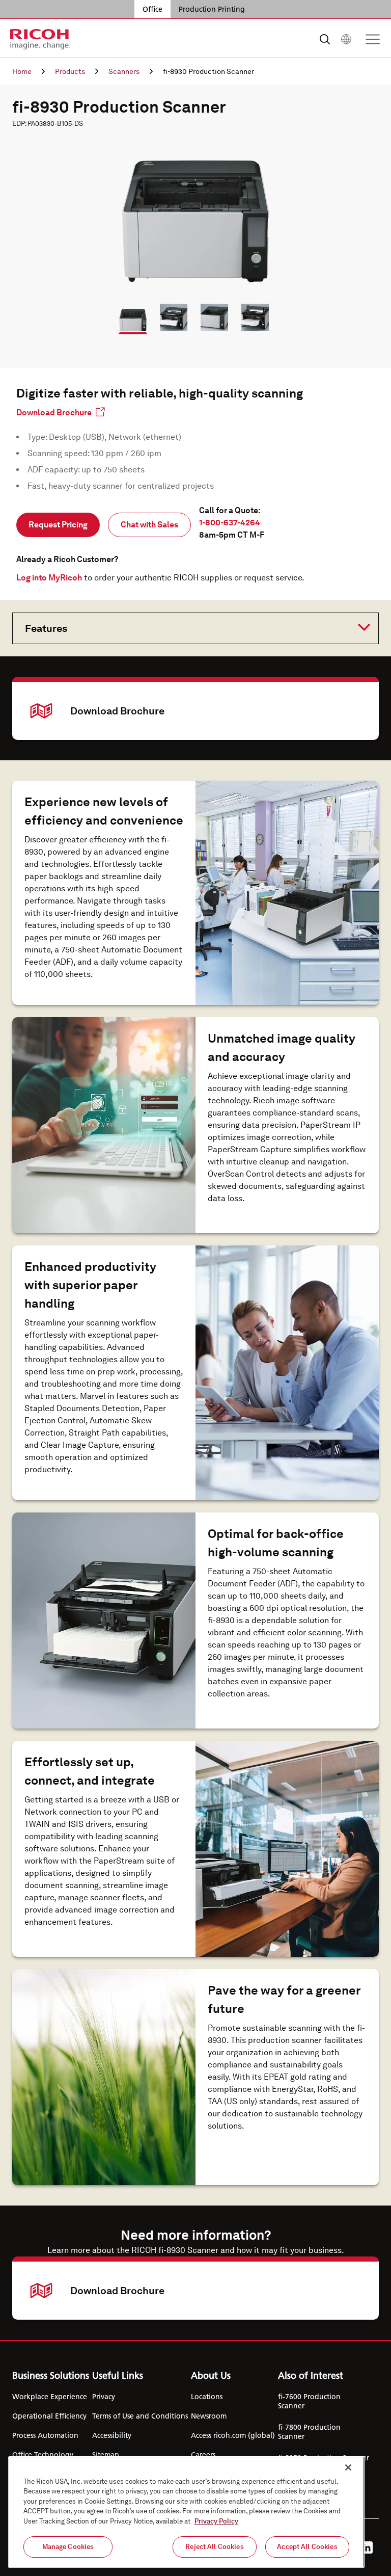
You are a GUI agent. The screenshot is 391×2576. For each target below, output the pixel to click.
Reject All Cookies (214, 2547)
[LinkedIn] (367, 2547)
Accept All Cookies (307, 2547)
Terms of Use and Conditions (140, 2416)
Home (22, 71)
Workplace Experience (50, 2397)
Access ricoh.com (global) (233, 2435)
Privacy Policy (216, 2521)
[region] (186, 2512)
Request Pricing (58, 525)
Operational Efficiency (49, 2416)
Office (152, 9)
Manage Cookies (68, 2547)
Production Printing (212, 9)
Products (70, 71)
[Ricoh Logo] (40, 39)
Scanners (124, 71)
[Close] (348, 2467)
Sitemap (106, 2455)
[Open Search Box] (325, 39)
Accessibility (112, 2435)
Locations (207, 2397)
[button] (128, 313)
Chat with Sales (149, 525)
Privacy (104, 2397)
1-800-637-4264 (230, 523)
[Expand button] (187, 627)
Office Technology (43, 2455)
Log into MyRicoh (49, 578)
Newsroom (209, 2416)
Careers (203, 2455)
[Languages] (346, 39)
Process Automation (45, 2435)
